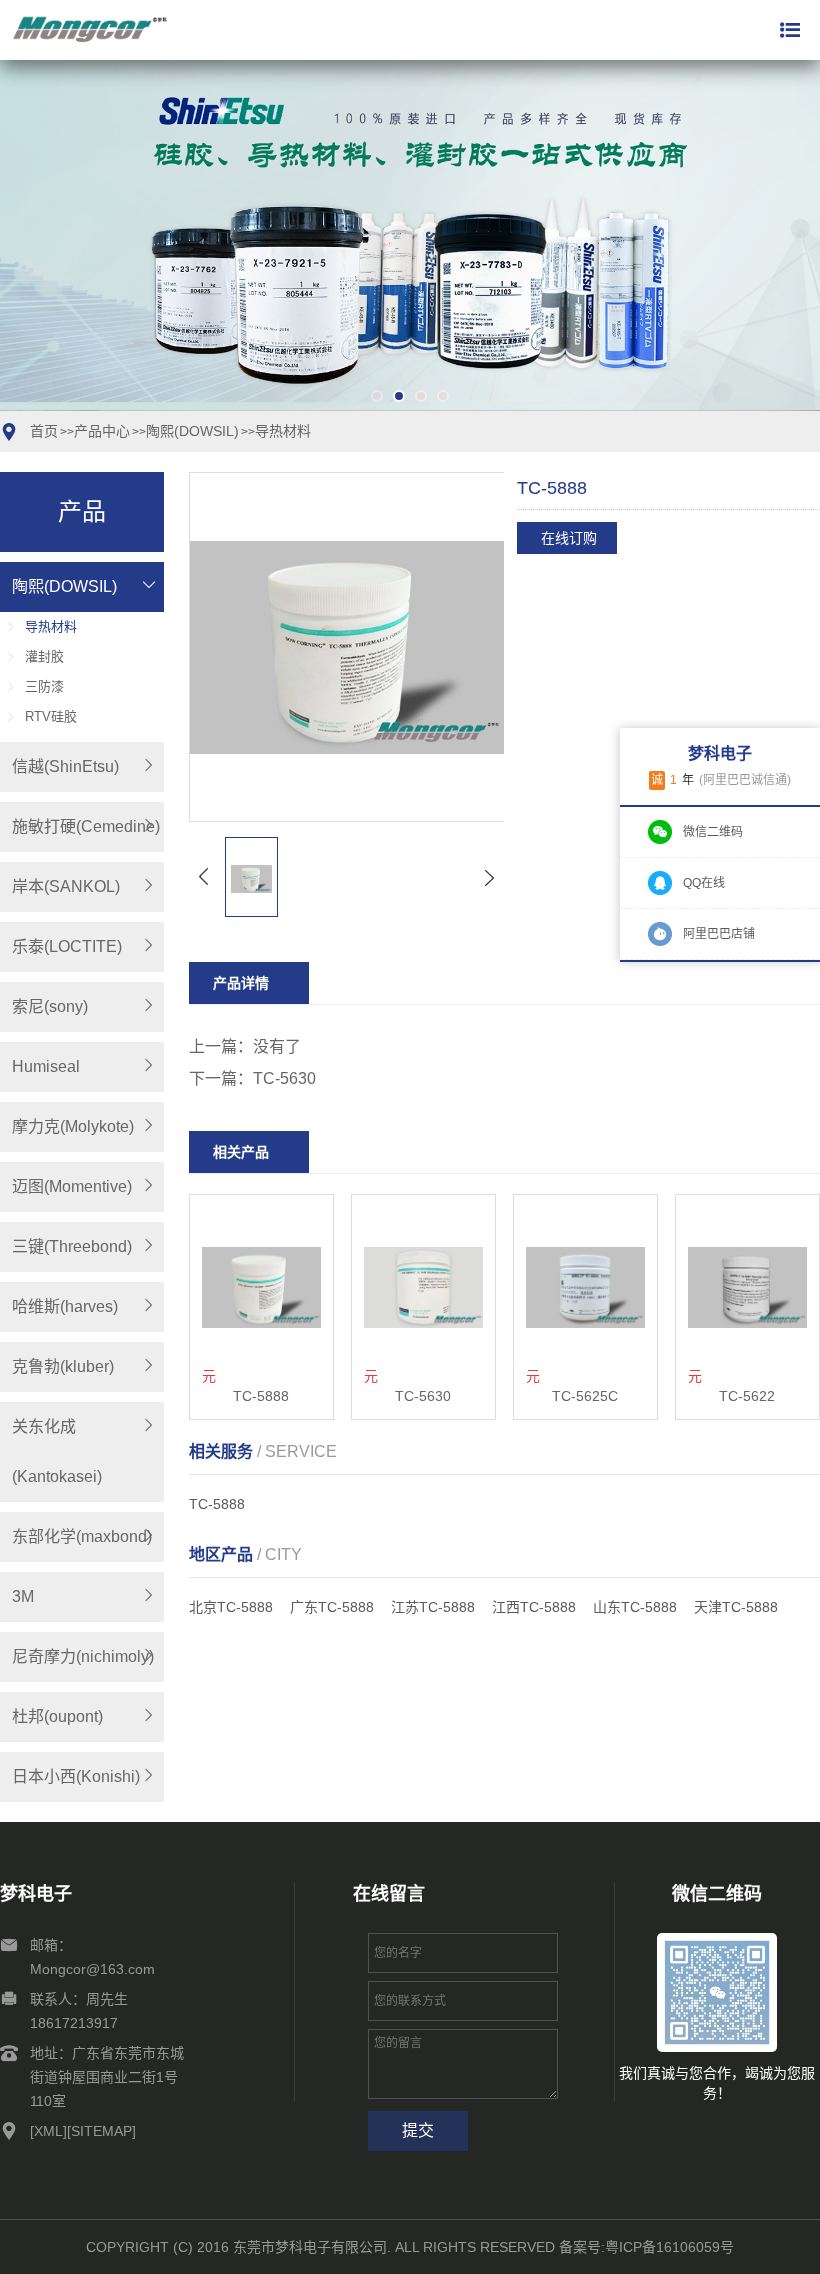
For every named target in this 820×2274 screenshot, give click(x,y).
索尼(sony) (50, 1006)
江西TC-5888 (534, 1607)
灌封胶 (44, 656)
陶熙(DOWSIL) (192, 431)
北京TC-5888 (231, 1607)
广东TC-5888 (332, 1607)
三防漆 (44, 686)
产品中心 (102, 431)
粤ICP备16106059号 (669, 2247)
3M (23, 1596)
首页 (44, 431)
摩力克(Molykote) (73, 1126)
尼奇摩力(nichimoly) (83, 1656)
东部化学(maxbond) (82, 1536)
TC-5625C (585, 1396)
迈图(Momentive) (72, 1186)
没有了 (277, 1046)
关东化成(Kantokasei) (57, 1451)
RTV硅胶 (51, 716)
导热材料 (283, 431)
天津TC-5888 (736, 1607)
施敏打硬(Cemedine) (86, 826)
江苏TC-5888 (433, 1607)
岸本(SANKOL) (66, 886)
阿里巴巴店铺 (719, 934)
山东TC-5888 (635, 1607)
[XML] (48, 2131)
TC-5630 (284, 1078)
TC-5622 (747, 1396)
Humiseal (46, 1066)
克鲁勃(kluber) (63, 1366)
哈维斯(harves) (65, 1306)
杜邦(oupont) (57, 1716)
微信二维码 (713, 832)
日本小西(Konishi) (76, 1776)
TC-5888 (261, 1396)
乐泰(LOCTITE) (67, 946)
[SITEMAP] (101, 2131)
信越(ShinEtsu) (65, 766)
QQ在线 (704, 883)
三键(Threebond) (72, 1246)
